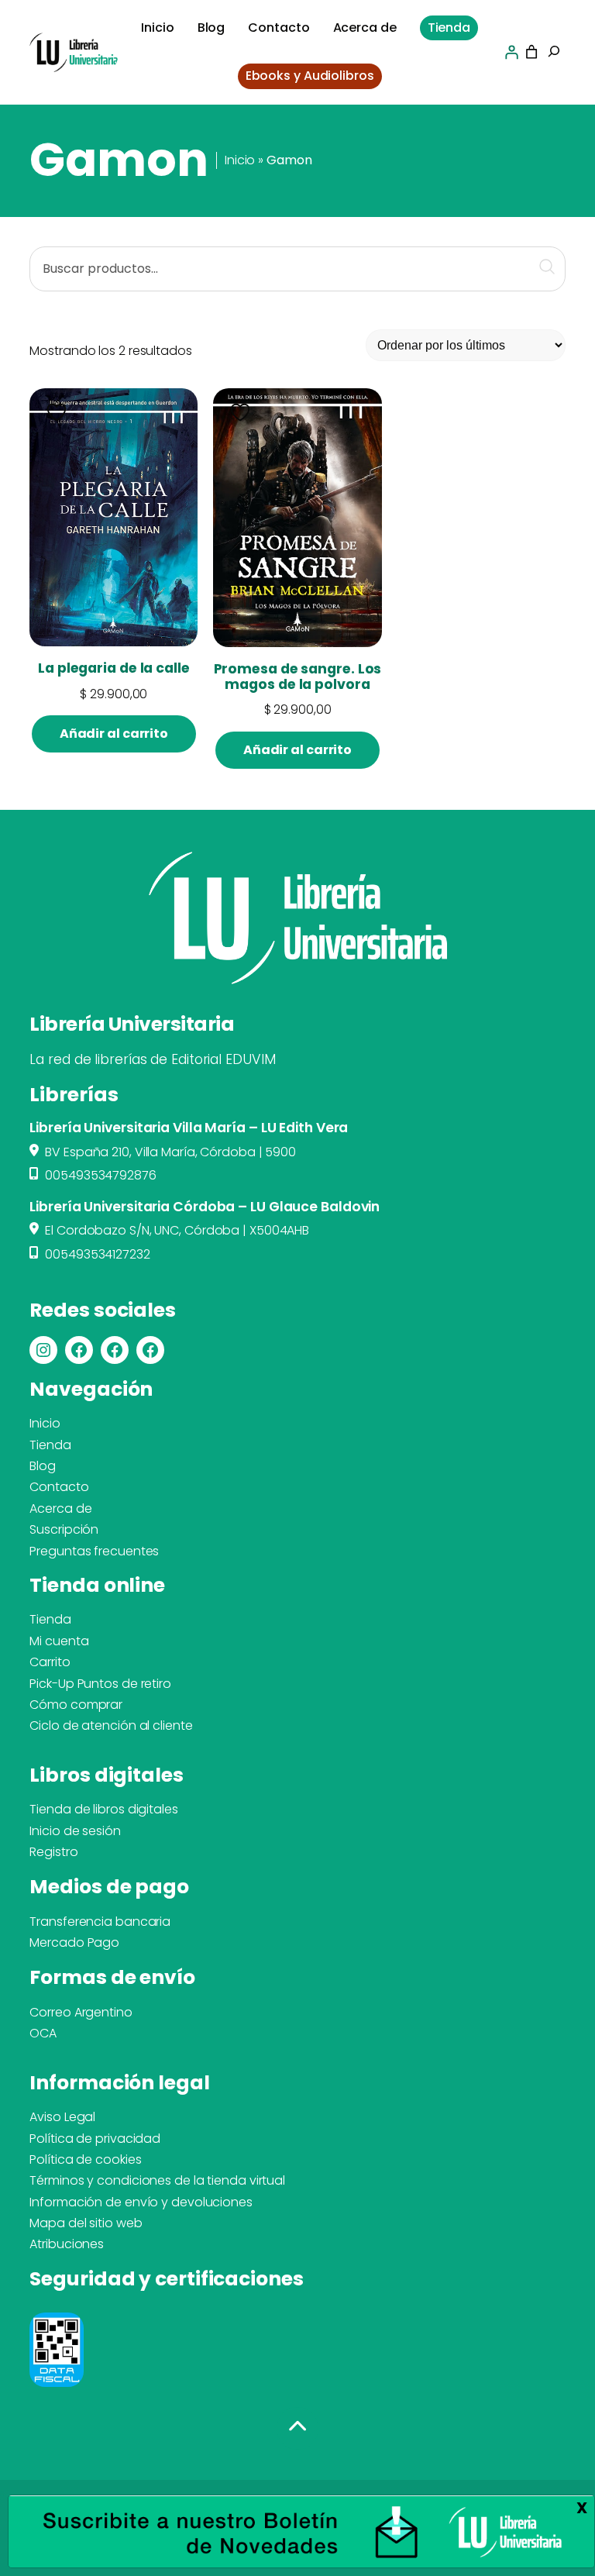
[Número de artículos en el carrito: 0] (531, 52)
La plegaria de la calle (114, 669)
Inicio (240, 160)
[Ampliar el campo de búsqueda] (554, 53)
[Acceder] (511, 52)
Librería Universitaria (132, 1024)
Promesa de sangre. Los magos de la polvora (297, 677)
